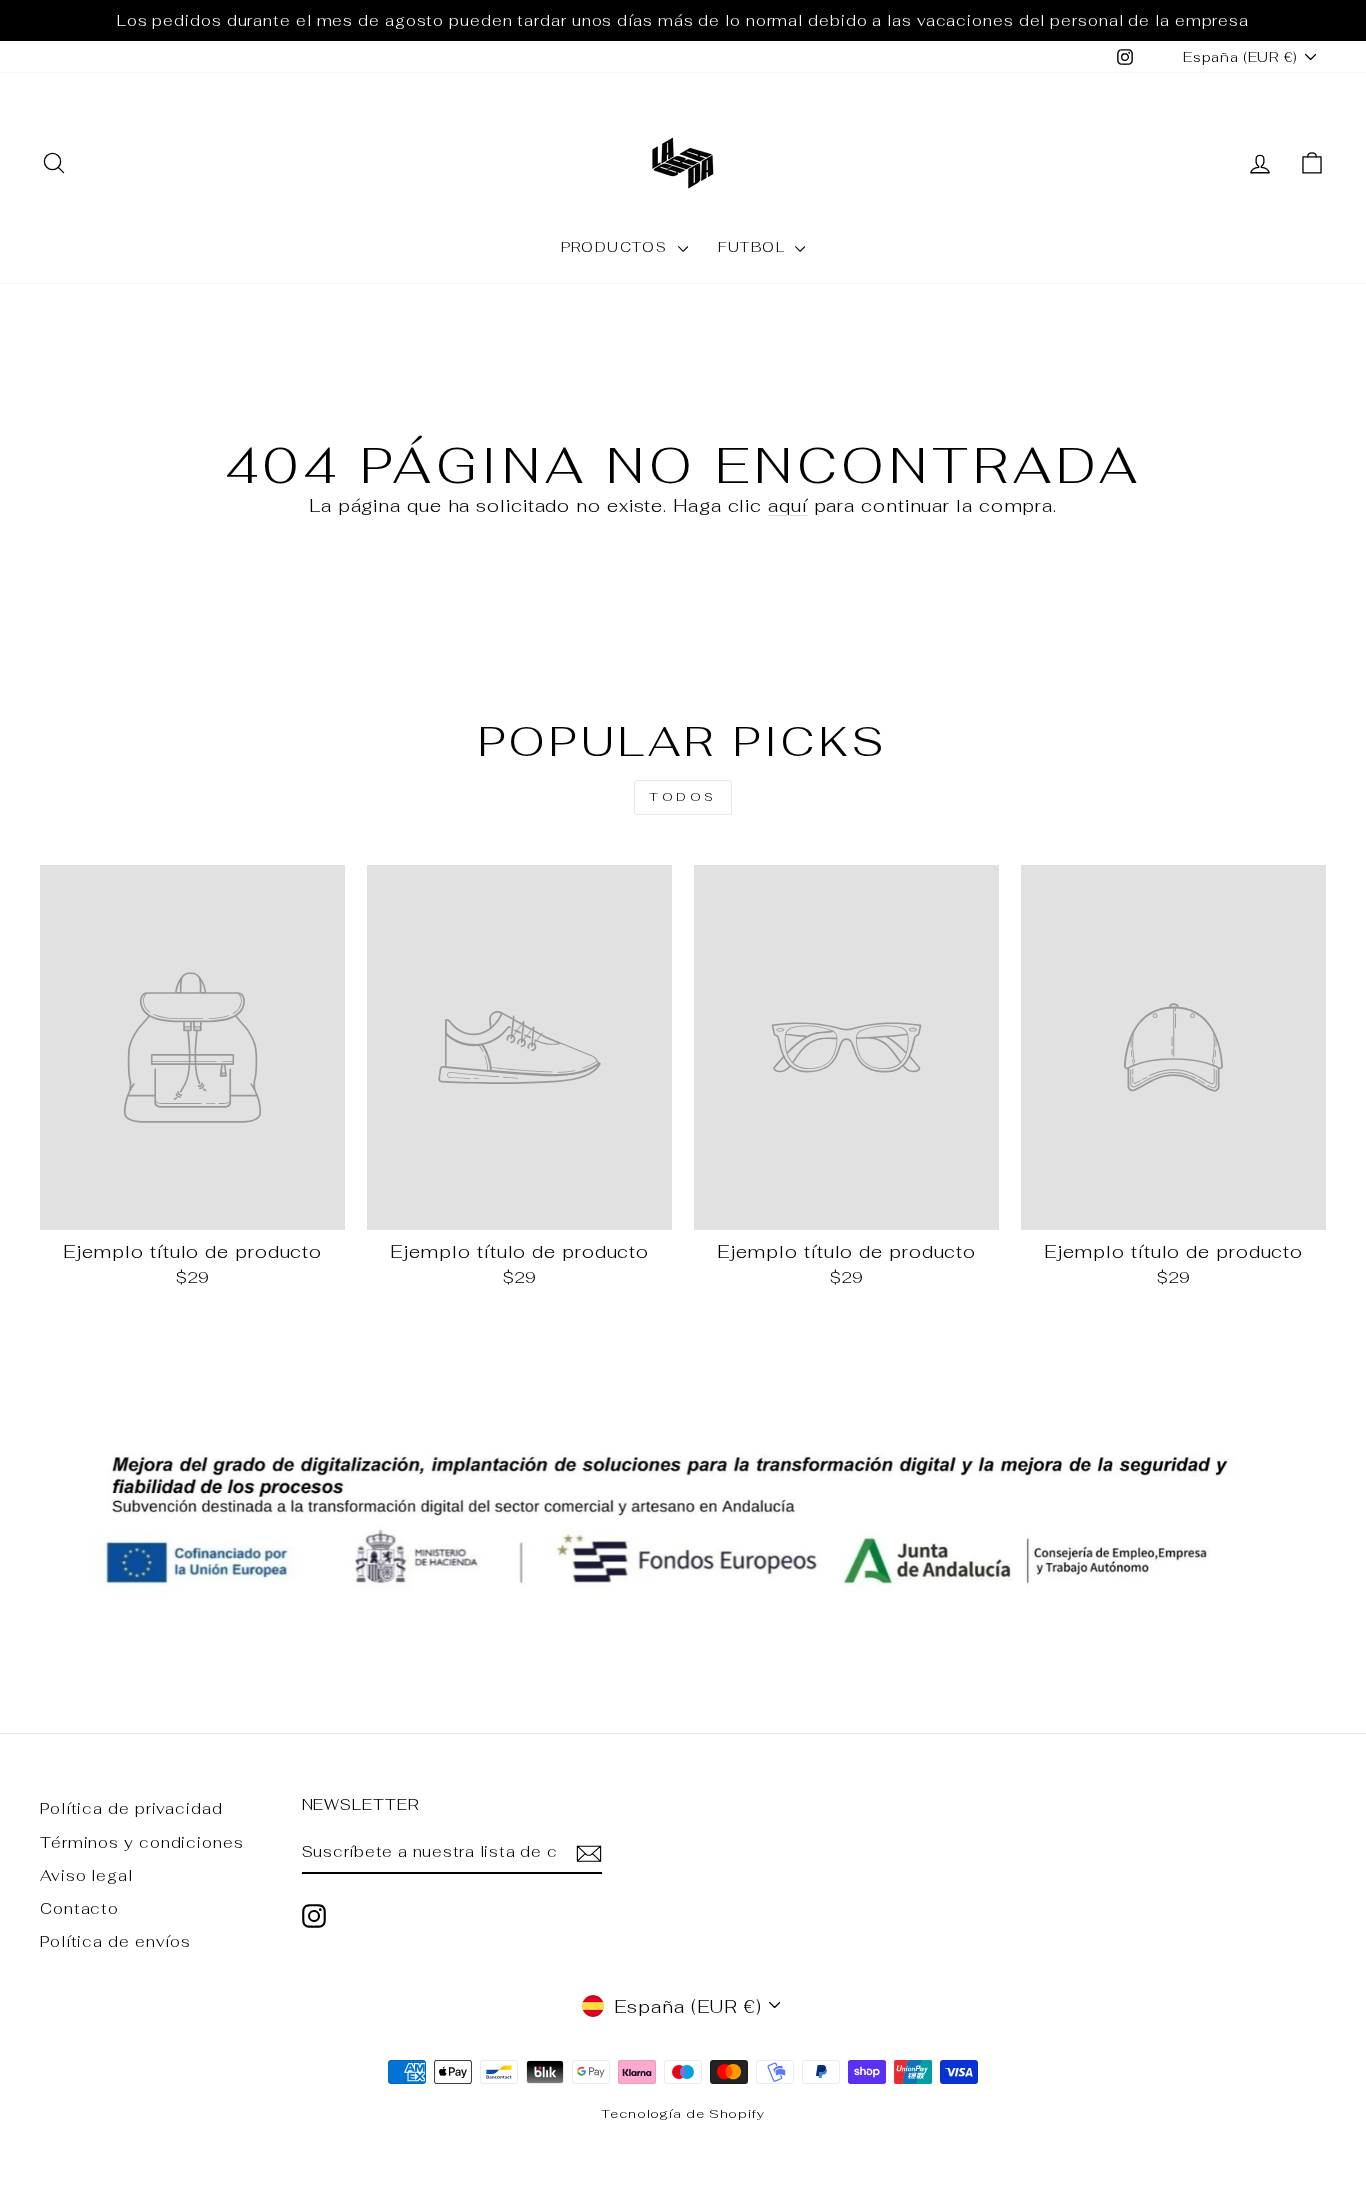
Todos (683, 797)
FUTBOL (754, 247)
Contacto (79, 1908)
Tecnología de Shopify (683, 2113)
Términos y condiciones (142, 1842)
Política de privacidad (131, 1808)
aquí (788, 505)
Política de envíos (115, 1941)
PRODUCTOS (617, 247)
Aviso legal (86, 1875)
